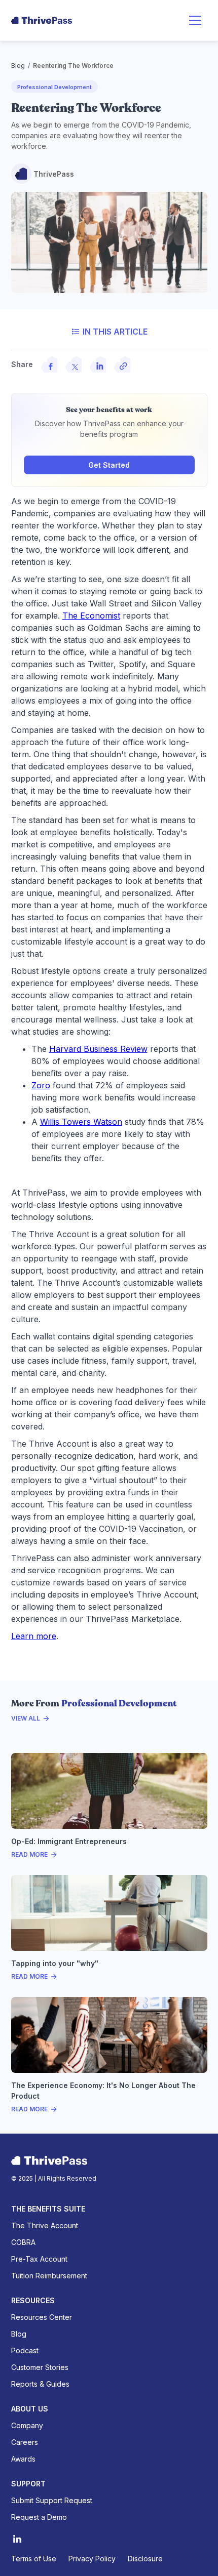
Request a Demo (39, 2517)
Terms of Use (34, 2559)
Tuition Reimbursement (49, 2276)
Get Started (109, 465)
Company (27, 2425)
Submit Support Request (52, 2500)
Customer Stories (40, 2367)
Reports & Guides (40, 2384)
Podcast (25, 2350)
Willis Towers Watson (81, 1122)
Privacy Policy (92, 2559)
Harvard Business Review (98, 1049)
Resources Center (42, 2317)
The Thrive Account (45, 2225)
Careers (25, 2442)
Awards (23, 2459)
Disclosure (145, 2559)
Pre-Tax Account (39, 2259)
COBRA (23, 2242)
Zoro (41, 1085)
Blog (18, 66)
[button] (195, 20)
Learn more (34, 1636)
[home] (42, 20)
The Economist (91, 616)
